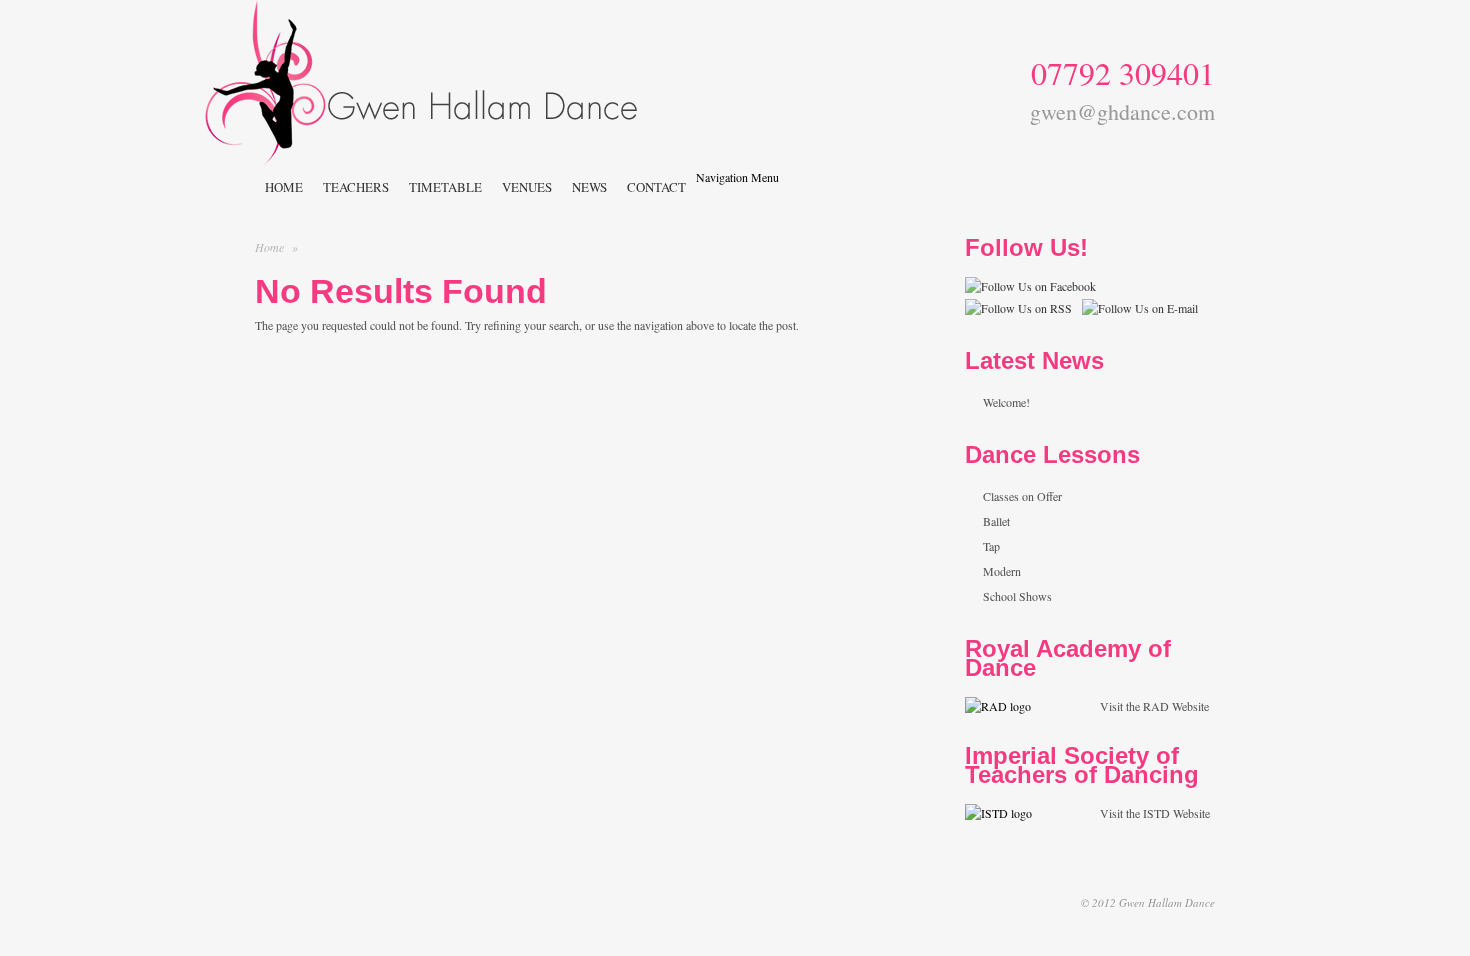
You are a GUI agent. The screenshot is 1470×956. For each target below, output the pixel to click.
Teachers (356, 187)
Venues (527, 187)
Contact (656, 187)
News (589, 187)
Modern (1002, 571)
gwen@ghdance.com (1122, 109)
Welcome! (1006, 402)
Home (284, 187)
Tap (991, 546)
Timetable (445, 187)
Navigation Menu (737, 177)
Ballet (996, 521)
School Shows (1017, 596)
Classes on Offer (1022, 496)
